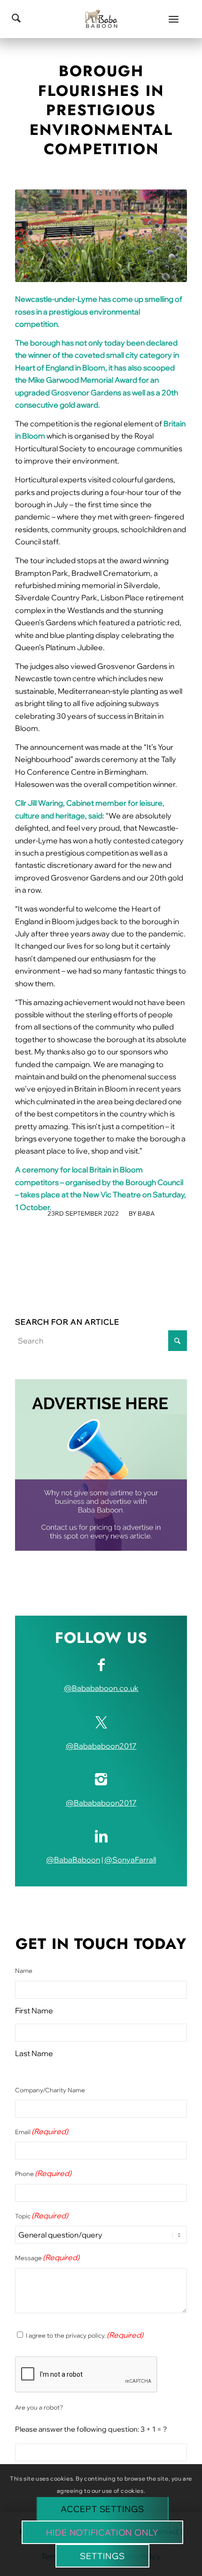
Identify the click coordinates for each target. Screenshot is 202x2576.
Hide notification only (102, 2533)
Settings (102, 2556)
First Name (34, 2011)
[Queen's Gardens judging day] (101, 236)
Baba (146, 1213)
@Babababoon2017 (101, 1746)
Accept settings (102, 2509)
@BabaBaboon (73, 1860)
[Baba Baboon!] (101, 19)
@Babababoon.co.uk (101, 1688)
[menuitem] (174, 19)
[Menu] (174, 19)
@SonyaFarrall (130, 1860)
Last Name (34, 2053)
